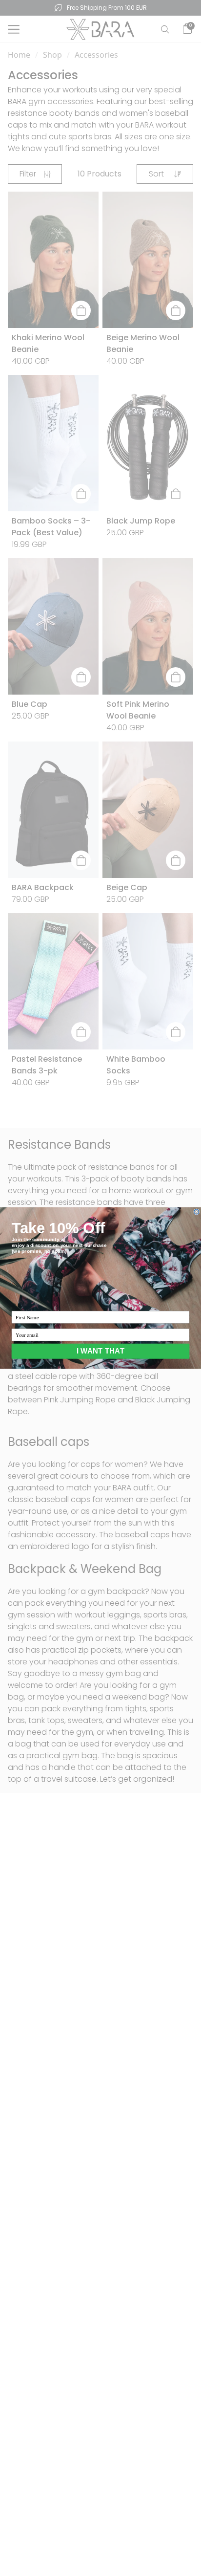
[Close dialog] (197, 1212)
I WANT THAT (100, 1351)
